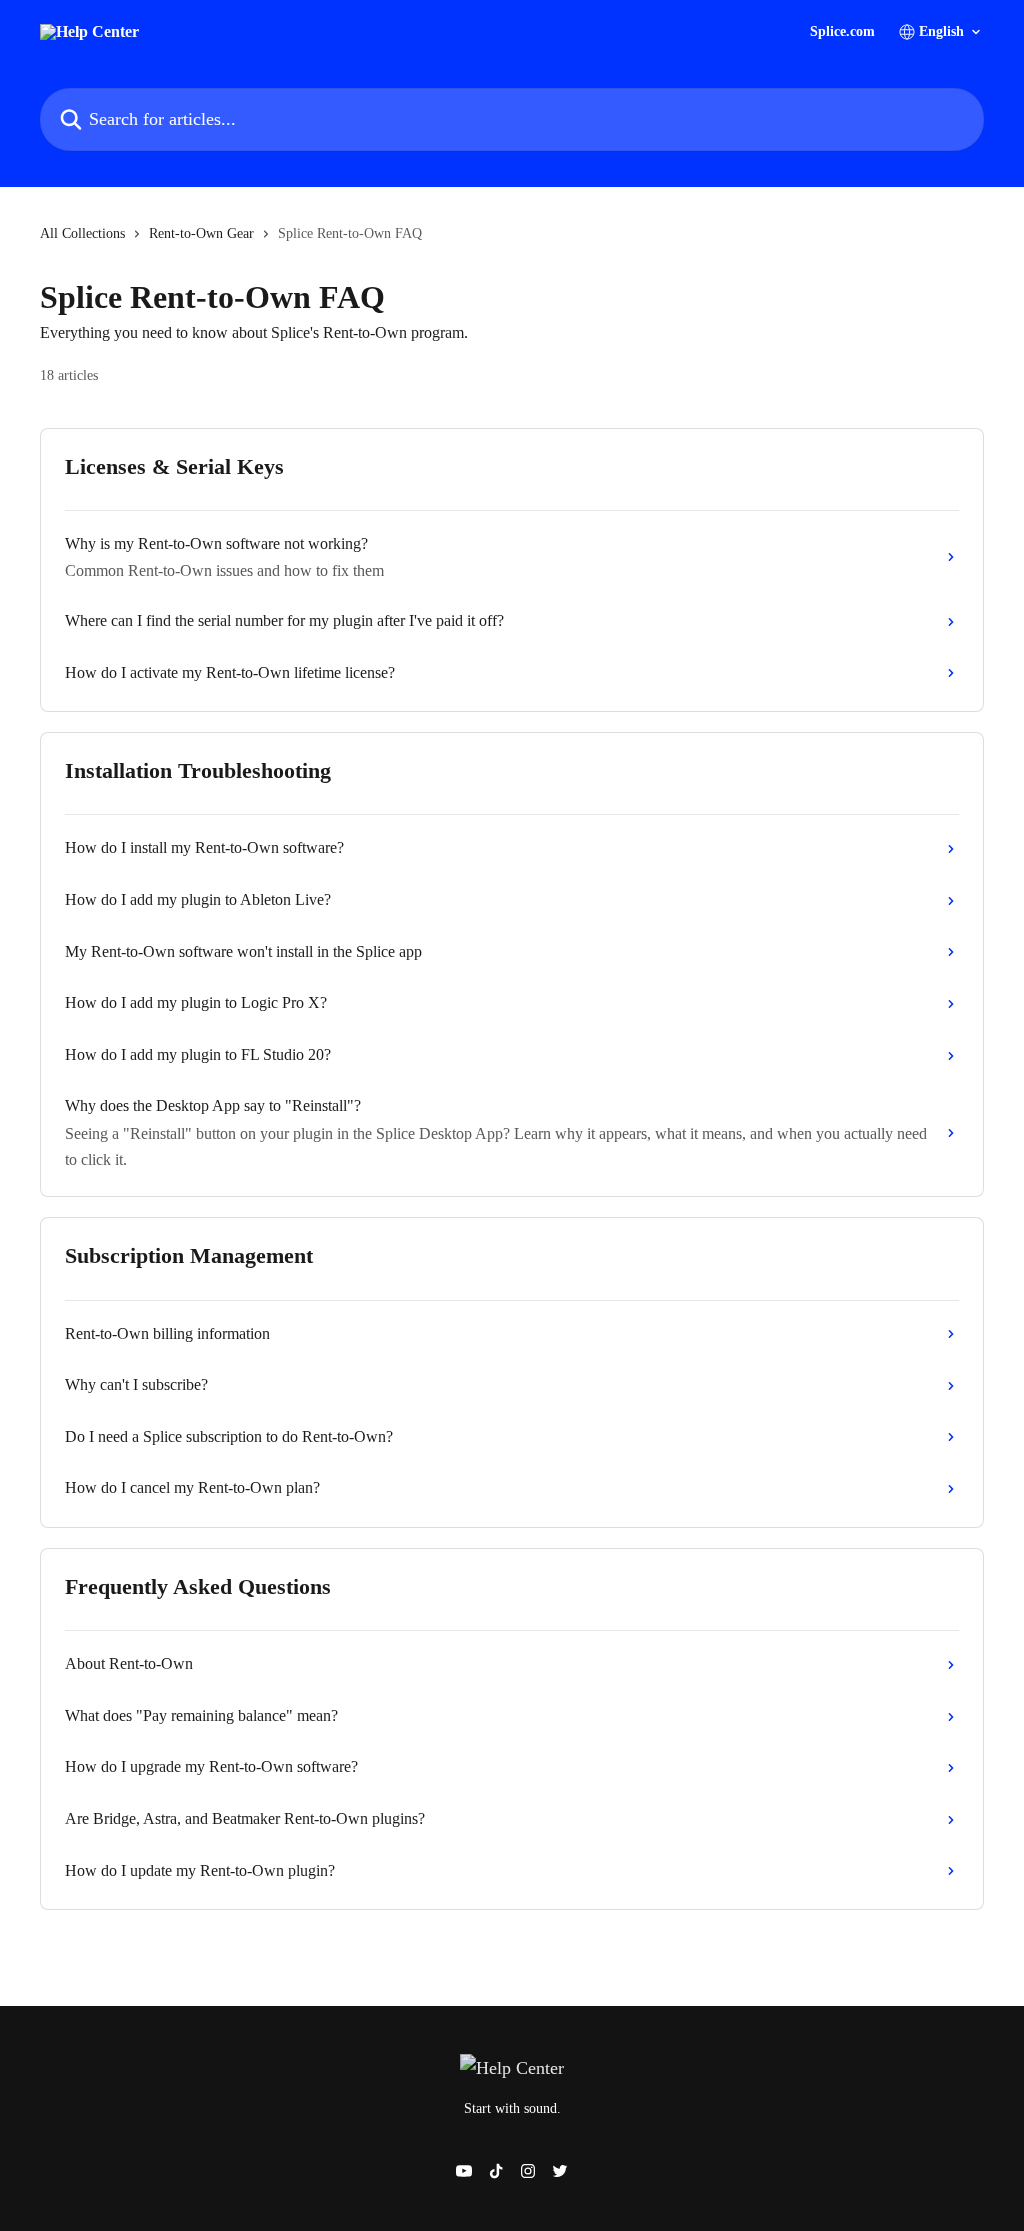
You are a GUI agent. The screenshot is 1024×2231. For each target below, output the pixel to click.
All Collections (82, 233)
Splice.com (842, 32)
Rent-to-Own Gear (201, 233)
